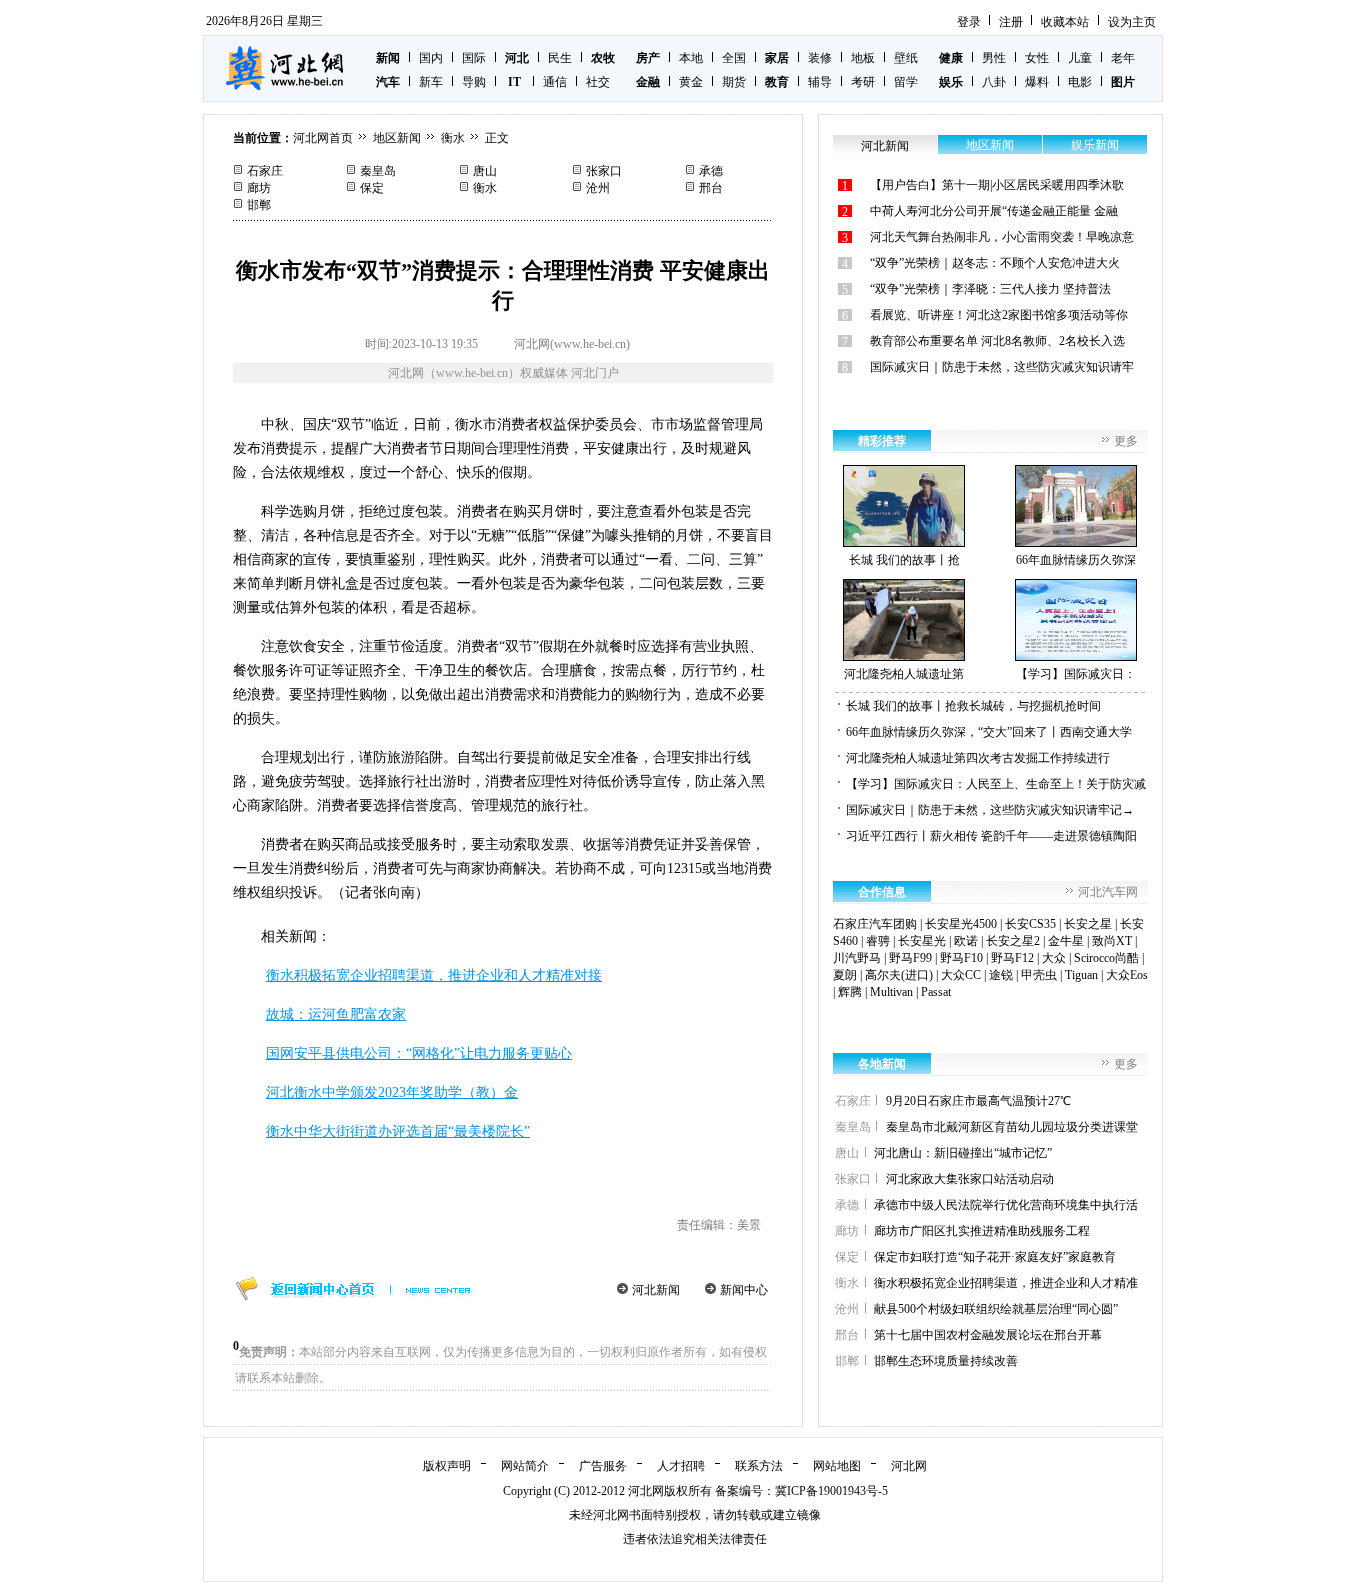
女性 (1037, 58)
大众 (1054, 958)
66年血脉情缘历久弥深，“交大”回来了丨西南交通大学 (989, 732)
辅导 (820, 82)
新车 (431, 82)
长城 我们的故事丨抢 (904, 560)
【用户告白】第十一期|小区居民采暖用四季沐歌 (997, 185)
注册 (1011, 22)
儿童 (1080, 58)
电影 (1080, 82)
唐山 (485, 171)
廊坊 (259, 188)
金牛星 (1066, 941)
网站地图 (837, 1466)
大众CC (961, 975)
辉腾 (850, 992)
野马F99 (910, 958)
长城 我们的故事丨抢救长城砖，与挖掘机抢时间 (973, 706)
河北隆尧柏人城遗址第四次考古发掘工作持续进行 (978, 758)
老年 (1123, 58)
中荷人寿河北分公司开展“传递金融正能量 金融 (994, 211)
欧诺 (966, 941)
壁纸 (906, 58)
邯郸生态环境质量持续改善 (946, 1361)
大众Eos (1127, 975)
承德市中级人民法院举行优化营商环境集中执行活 (1006, 1205)
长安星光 (922, 941)
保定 (372, 188)
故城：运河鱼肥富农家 (336, 1014)
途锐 (1001, 975)
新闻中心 (744, 1290)
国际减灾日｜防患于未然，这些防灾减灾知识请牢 (1002, 367)
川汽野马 (857, 958)
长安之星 (1088, 924)
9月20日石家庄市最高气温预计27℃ (978, 1101)
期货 (734, 82)
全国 (734, 58)
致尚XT (1112, 941)
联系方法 (759, 1466)
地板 (863, 58)
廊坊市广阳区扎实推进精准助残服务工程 (982, 1231)
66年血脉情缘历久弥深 (1076, 560)
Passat (936, 992)
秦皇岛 (378, 171)
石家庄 (265, 171)
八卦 (994, 82)
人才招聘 (681, 1466)
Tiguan (1081, 975)
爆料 (1037, 82)
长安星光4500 (961, 924)
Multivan (891, 992)
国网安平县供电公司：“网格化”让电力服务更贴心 (419, 1053)
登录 (969, 22)
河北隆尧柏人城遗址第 (904, 674)
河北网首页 (323, 138)
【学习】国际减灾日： (1076, 674)
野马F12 (1012, 958)
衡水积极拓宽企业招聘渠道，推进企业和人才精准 (1006, 1283)
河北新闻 (656, 1290)
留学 (906, 82)
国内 (431, 58)
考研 (863, 82)
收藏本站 (1065, 22)
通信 (555, 82)
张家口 (604, 171)
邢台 (711, 188)
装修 (820, 58)
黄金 (691, 82)
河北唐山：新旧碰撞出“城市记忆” (963, 1153)
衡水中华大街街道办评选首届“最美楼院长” (398, 1131)
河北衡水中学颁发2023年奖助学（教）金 (392, 1092)
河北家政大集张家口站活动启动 (970, 1179)
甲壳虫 (1039, 975)
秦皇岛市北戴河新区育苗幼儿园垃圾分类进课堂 (1012, 1127)
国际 (474, 58)
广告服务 (603, 1466)
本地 (691, 58)
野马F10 (961, 958)
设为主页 (1132, 22)
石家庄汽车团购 (875, 924)
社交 (598, 82)
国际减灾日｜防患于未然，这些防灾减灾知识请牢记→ (990, 810)
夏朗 (845, 975)
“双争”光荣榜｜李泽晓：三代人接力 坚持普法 (990, 289)
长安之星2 (1013, 941)
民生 (560, 58)
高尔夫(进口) (899, 975)
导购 (474, 82)
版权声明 (447, 1466)
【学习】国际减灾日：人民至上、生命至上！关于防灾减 (996, 784)
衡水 (453, 138)
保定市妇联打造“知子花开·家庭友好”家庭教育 (995, 1257)
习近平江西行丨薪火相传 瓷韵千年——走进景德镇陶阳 (991, 836)
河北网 (909, 1466)
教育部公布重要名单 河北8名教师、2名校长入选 (997, 341)
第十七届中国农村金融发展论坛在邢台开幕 (988, 1335)
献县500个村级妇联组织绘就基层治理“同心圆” (996, 1309)
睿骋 (878, 941)
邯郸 (259, 205)
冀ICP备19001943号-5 (831, 1491)
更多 (1126, 441)
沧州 (598, 188)
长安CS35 (1030, 924)
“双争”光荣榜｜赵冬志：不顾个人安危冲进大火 (995, 263)
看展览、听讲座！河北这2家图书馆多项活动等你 (999, 315)
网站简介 (525, 1466)
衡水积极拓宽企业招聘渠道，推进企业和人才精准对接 (434, 975)
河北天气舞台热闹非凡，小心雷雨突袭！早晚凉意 (1002, 237)
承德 (711, 171)
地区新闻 (397, 138)
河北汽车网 (1108, 892)
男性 (994, 58)
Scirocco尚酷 (1106, 958)
